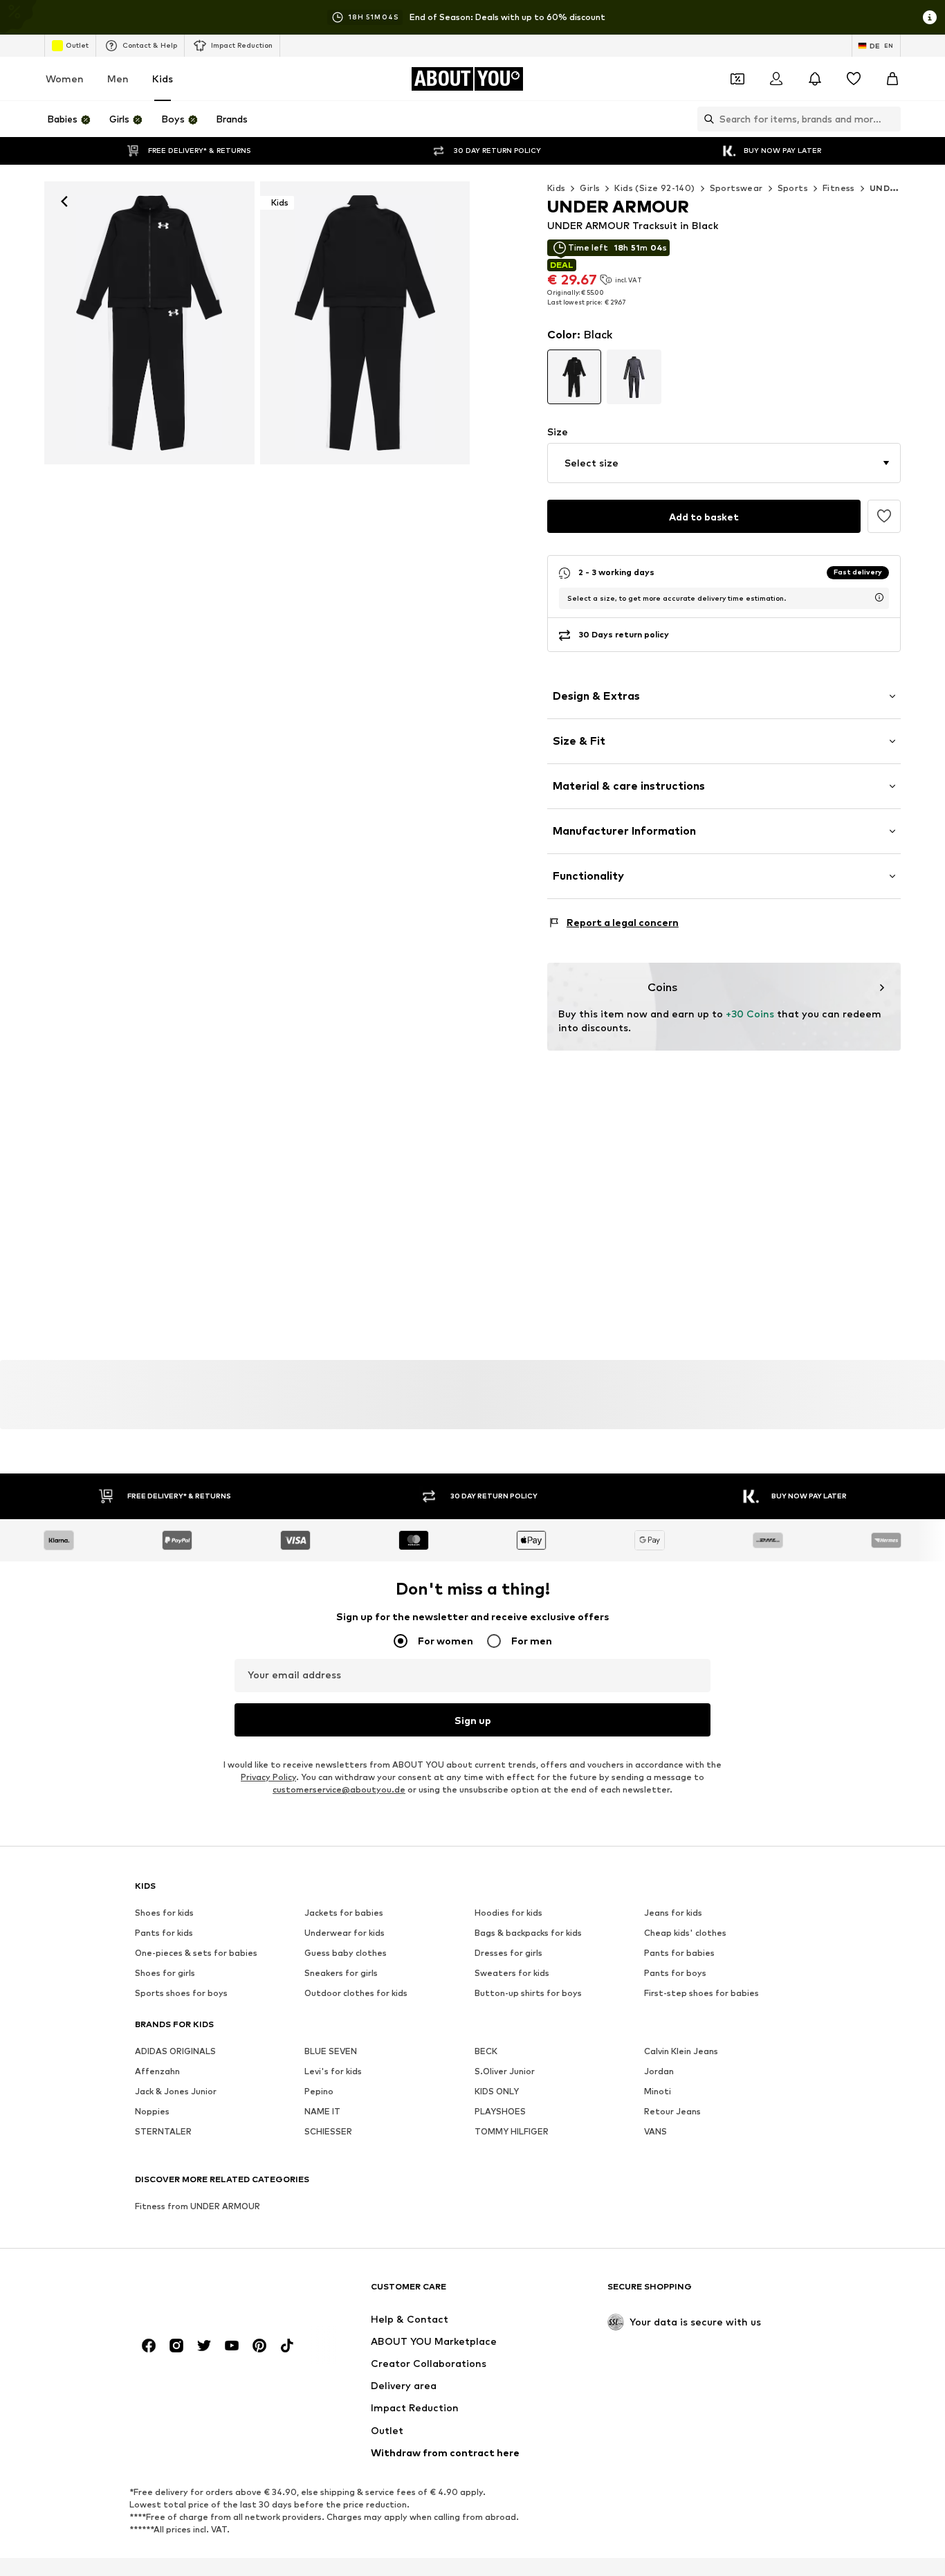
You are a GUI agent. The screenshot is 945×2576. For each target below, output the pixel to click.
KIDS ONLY (497, 2091)
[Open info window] (930, 17)
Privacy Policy (268, 1777)
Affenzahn (157, 2071)
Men (118, 79)
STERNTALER (163, 2131)
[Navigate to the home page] (210, 2293)
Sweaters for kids (512, 1973)
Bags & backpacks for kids (528, 1933)
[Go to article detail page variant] (575, 377)
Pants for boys (675, 1973)
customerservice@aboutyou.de (339, 1789)
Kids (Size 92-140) (654, 188)
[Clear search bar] (890, 119)
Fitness (839, 188)
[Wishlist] (854, 79)
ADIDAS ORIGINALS (175, 2051)
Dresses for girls (508, 1953)
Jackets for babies (344, 1913)
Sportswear (736, 188)
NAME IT (322, 2111)
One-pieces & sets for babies (196, 1953)
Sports (793, 188)
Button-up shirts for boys (528, 1993)
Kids (163, 79)
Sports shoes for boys (181, 1993)
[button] (724, 463)
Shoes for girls (165, 1973)
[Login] (776, 79)
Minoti (658, 2091)
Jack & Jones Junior (176, 2091)
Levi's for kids (333, 2071)
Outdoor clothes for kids (356, 1993)
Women (65, 79)
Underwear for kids (345, 1933)
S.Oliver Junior (505, 2071)
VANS (655, 2131)
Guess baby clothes (346, 1953)
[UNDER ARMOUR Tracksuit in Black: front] (149, 323)
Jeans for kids (673, 1913)
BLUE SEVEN (331, 2051)
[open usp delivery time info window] (879, 597)
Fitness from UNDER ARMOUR (198, 2206)
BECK (486, 2051)
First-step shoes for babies (701, 1993)
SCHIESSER (328, 2131)
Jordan (659, 2071)
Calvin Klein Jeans (681, 2051)
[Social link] (149, 2346)
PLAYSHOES (500, 2111)
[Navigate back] (64, 201)
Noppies (152, 2111)
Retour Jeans (672, 2111)
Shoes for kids (164, 1913)
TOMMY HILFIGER (512, 2131)
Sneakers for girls (341, 1973)
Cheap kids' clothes (685, 1933)
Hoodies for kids (508, 1913)
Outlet (77, 45)
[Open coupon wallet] (737, 79)
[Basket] (892, 79)
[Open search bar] (706, 119)
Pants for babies (679, 1953)
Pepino (319, 2091)
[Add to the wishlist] (884, 516)
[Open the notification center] (815, 79)
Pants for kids (164, 1933)
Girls (590, 188)
